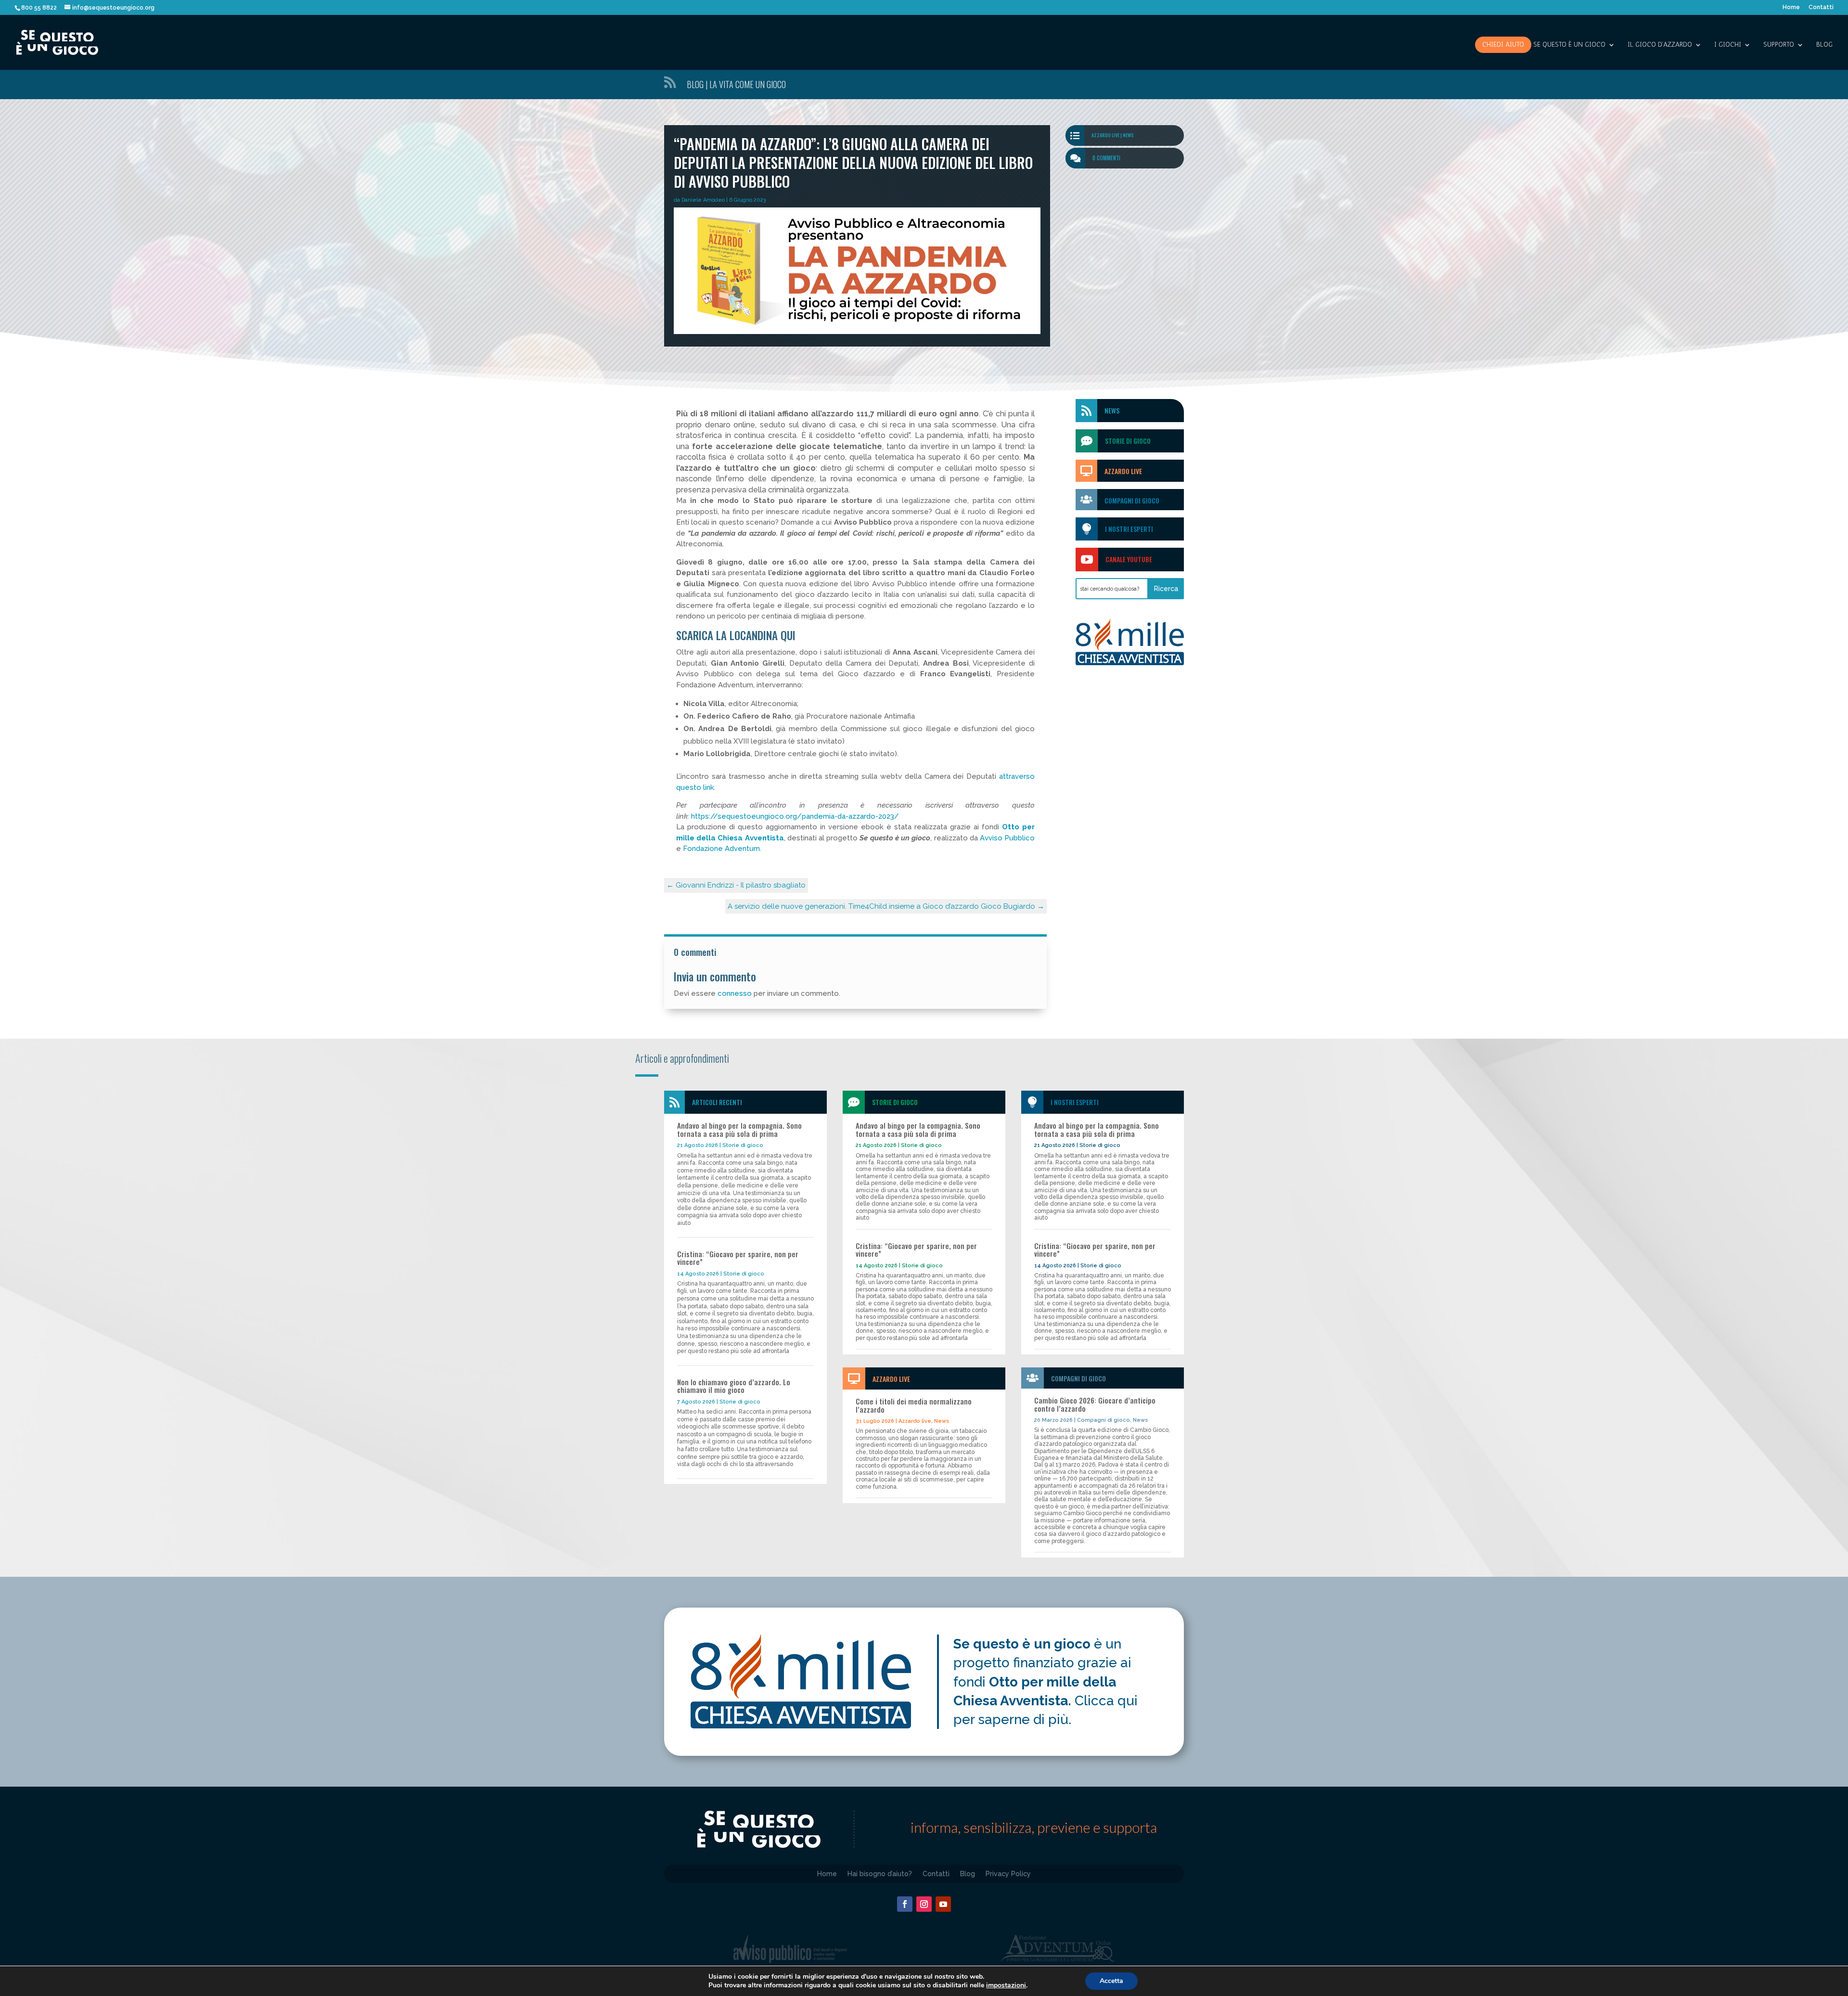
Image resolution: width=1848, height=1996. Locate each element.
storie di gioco (1128, 441)
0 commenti (1106, 158)
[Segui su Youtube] (943, 1904)
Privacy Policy (1008, 1874)
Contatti (1821, 7)
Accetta (1111, 1981)
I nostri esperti (1129, 529)
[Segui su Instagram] (924, 1904)
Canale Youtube (1129, 559)
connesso (735, 993)
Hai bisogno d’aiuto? (880, 1874)
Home (1791, 7)
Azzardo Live (1123, 471)
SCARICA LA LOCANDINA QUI (736, 635)
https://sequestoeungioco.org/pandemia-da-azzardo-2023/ (795, 816)
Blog (1824, 45)
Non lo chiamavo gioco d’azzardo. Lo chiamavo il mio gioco (734, 1386)
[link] (1007, 838)
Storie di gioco (743, 1145)
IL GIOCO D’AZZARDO (1660, 45)
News (1128, 135)
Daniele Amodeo (703, 200)
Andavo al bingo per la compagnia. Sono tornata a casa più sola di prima (739, 1129)
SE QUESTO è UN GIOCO (1569, 45)
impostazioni (1006, 1985)
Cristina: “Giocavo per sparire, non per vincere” (738, 1258)
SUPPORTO (1779, 45)
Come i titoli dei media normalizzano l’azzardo (914, 1405)
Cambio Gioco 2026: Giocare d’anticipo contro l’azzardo (1095, 1404)
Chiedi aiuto (1503, 45)
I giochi (1728, 45)
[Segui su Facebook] (905, 1904)
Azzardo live (1105, 135)
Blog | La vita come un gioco (736, 84)
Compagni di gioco (1132, 500)
